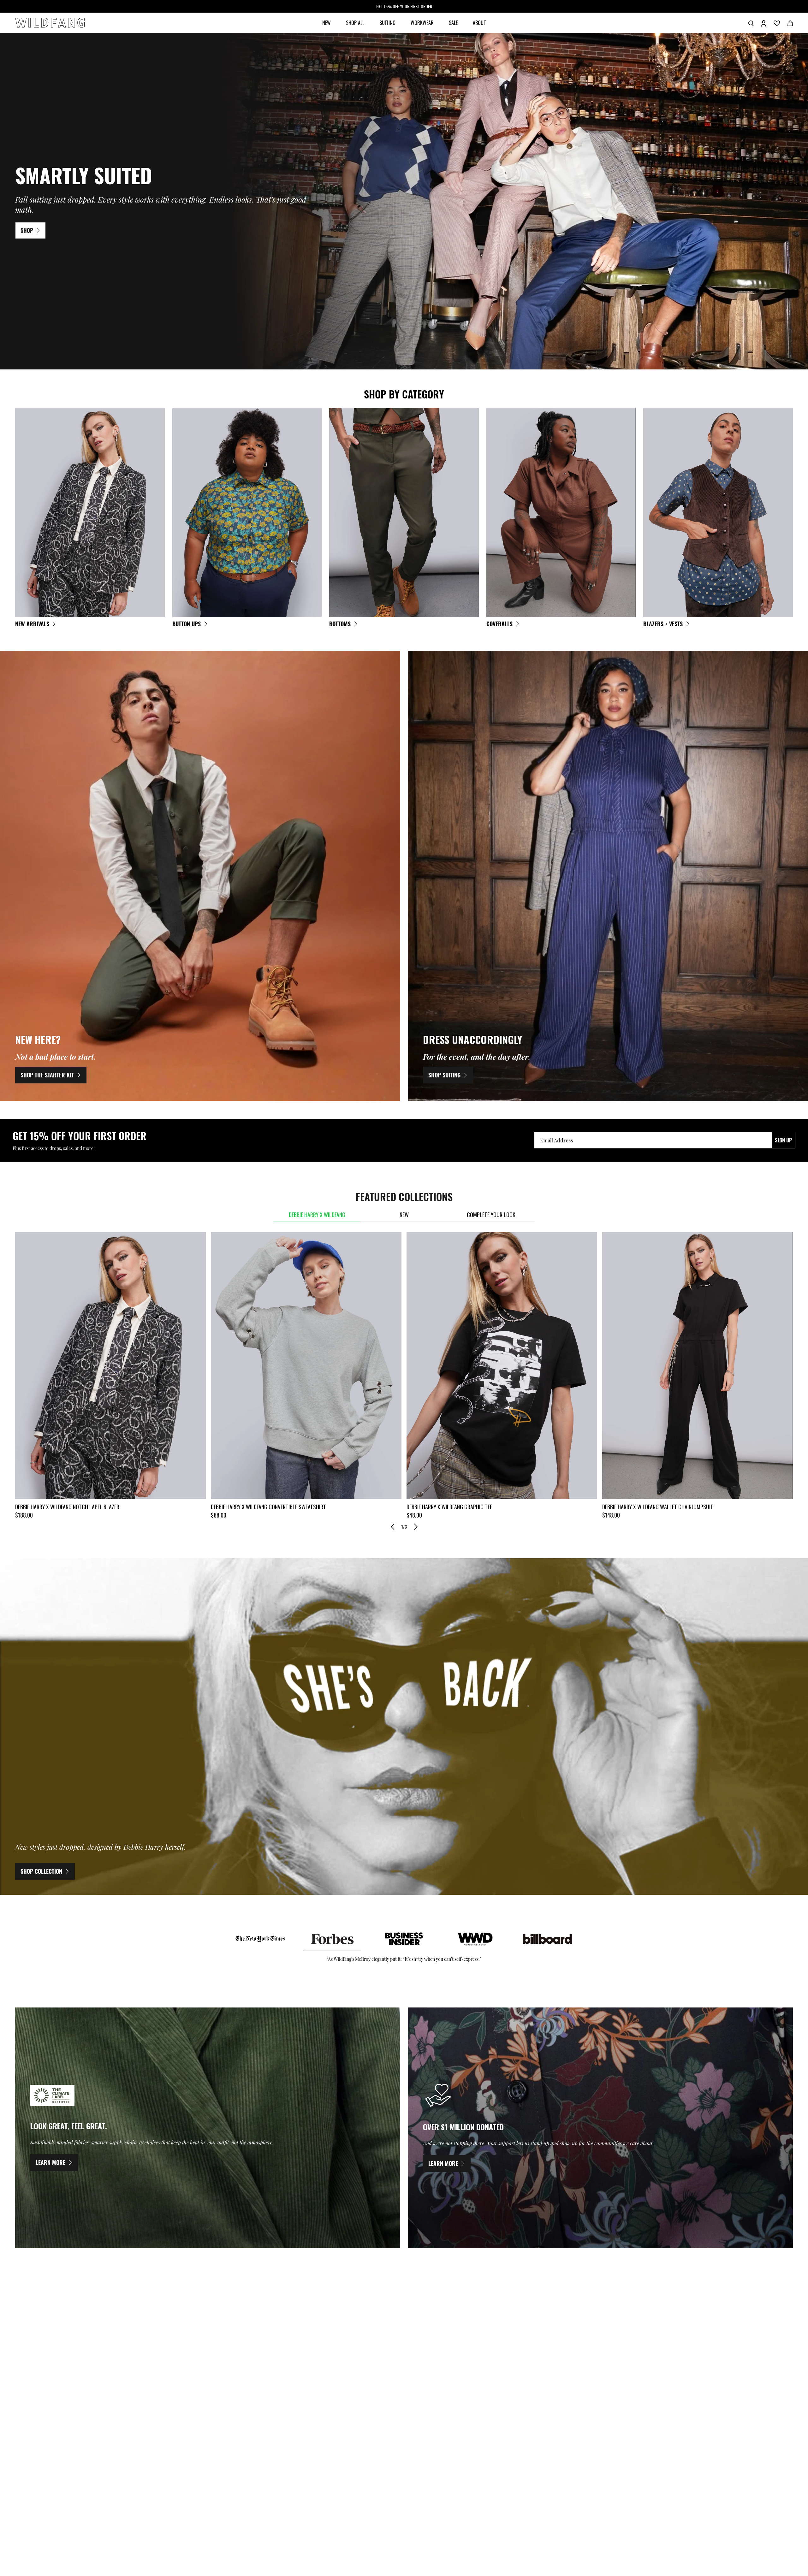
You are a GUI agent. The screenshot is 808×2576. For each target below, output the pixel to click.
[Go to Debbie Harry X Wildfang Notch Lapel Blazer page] (110, 1365)
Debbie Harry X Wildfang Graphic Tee (449, 1507)
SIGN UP (783, 1140)
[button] (393, 1527)
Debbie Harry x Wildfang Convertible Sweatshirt (268, 1507)
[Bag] (790, 23)
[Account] (764, 23)
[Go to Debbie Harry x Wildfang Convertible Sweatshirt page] (306, 1365)
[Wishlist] (777, 23)
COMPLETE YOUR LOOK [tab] (491, 1215)
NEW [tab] (404, 1215)
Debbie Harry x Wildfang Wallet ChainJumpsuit (658, 1507)
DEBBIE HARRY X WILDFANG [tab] (317, 1215)
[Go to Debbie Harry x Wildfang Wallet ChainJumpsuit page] (698, 1365)
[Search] (751, 23)
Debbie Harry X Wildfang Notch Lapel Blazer (67, 1507)
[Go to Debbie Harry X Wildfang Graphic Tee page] (502, 1365)
